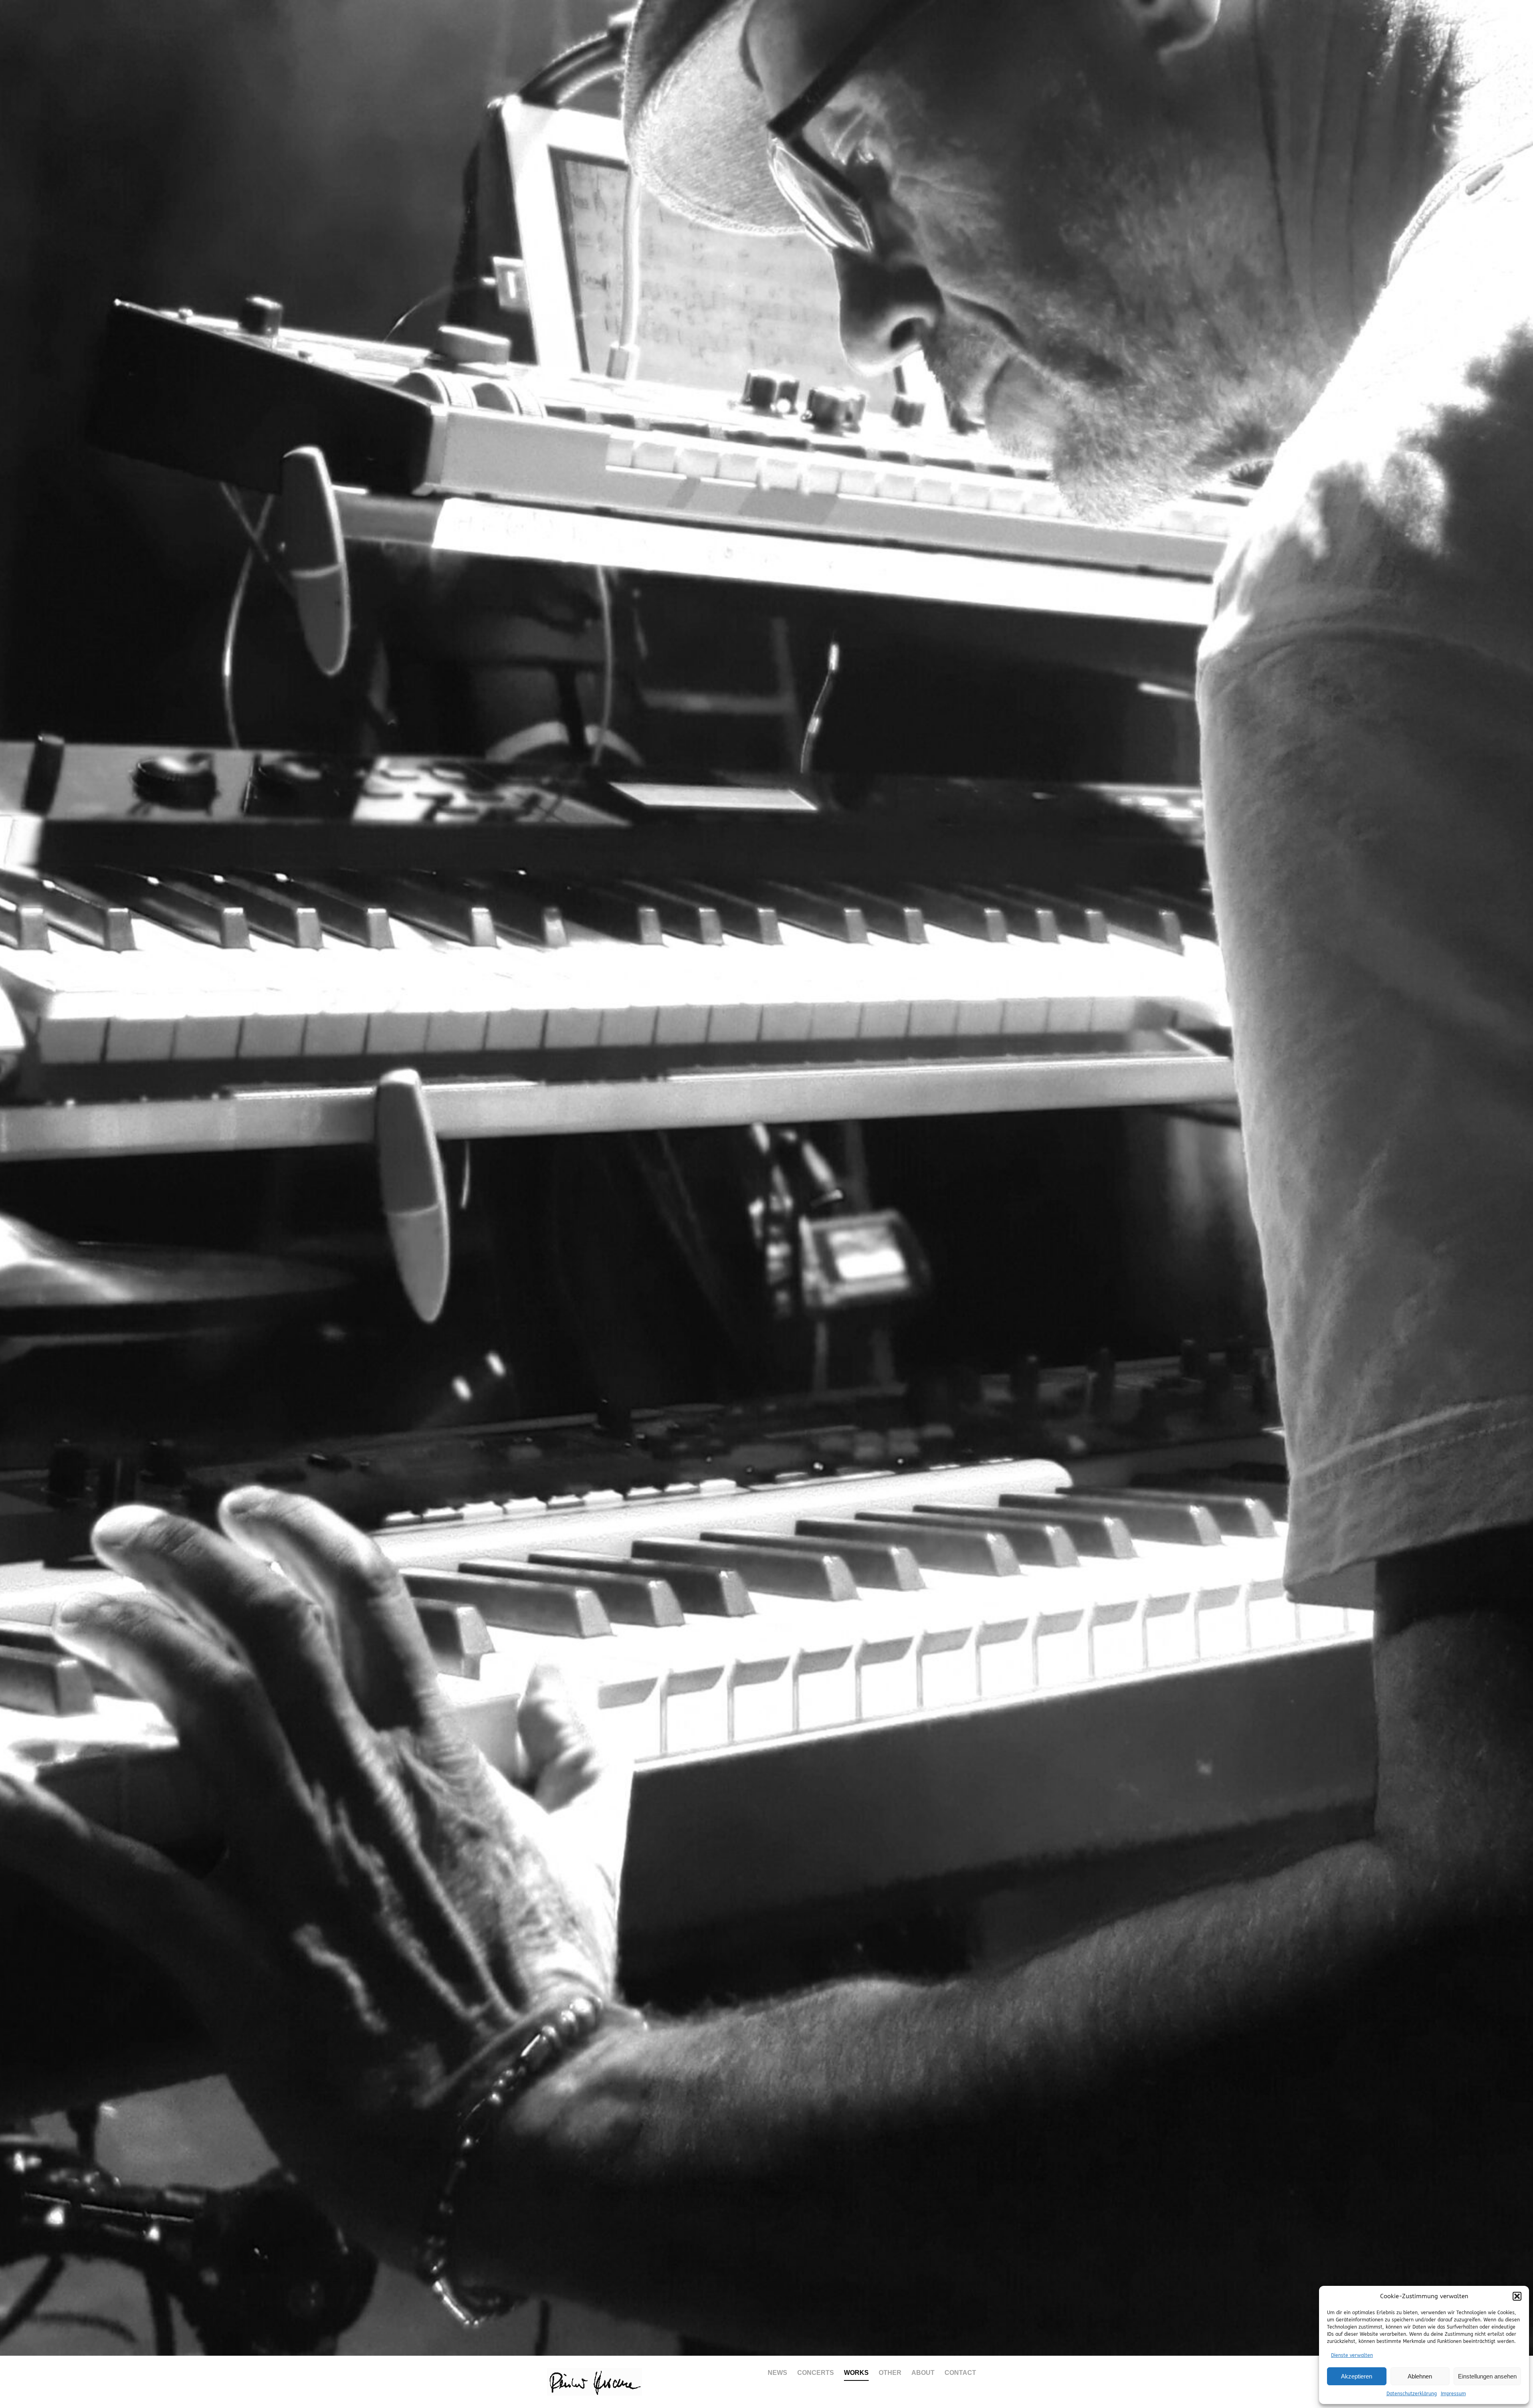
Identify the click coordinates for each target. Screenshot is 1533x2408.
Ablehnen (1420, 2376)
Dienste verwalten (1352, 2355)
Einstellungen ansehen (1487, 2376)
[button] (1517, 2296)
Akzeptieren (1357, 2376)
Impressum (1453, 2394)
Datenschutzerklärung (1412, 2394)
